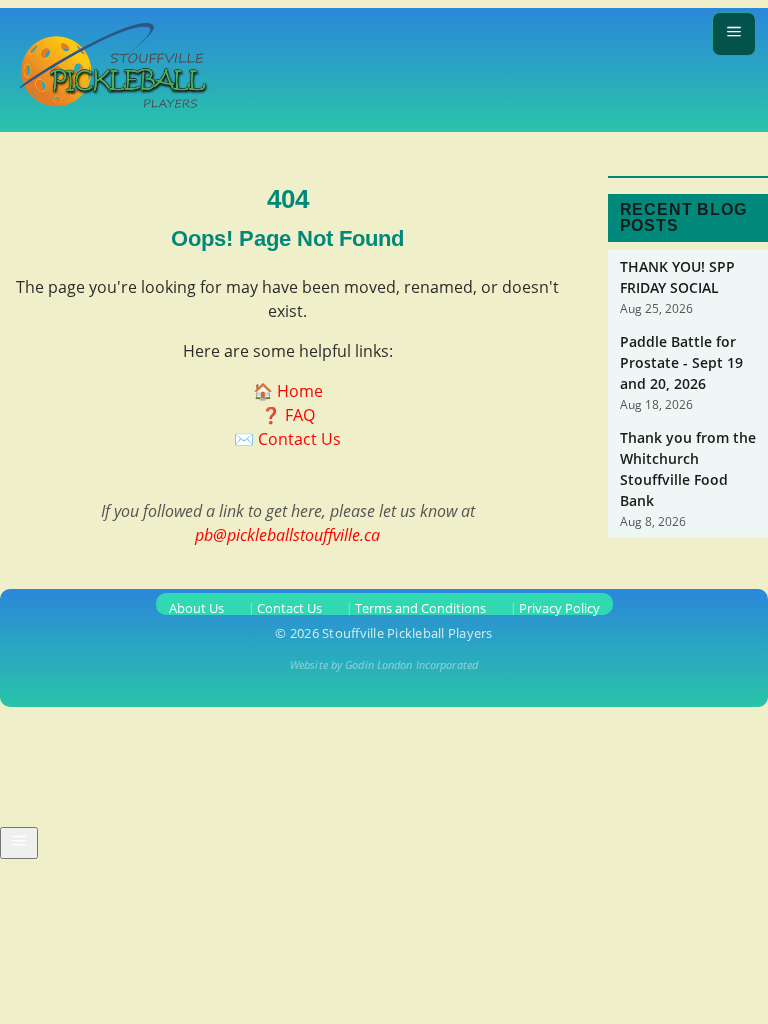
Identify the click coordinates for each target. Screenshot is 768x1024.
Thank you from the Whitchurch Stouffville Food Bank (688, 469)
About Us (196, 608)
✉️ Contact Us (287, 439)
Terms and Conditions (420, 608)
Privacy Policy (559, 608)
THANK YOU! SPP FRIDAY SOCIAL (677, 277)
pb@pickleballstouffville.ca (287, 535)
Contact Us (289, 608)
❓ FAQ (288, 415)
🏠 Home (288, 391)
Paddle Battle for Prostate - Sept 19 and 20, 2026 (681, 362)
